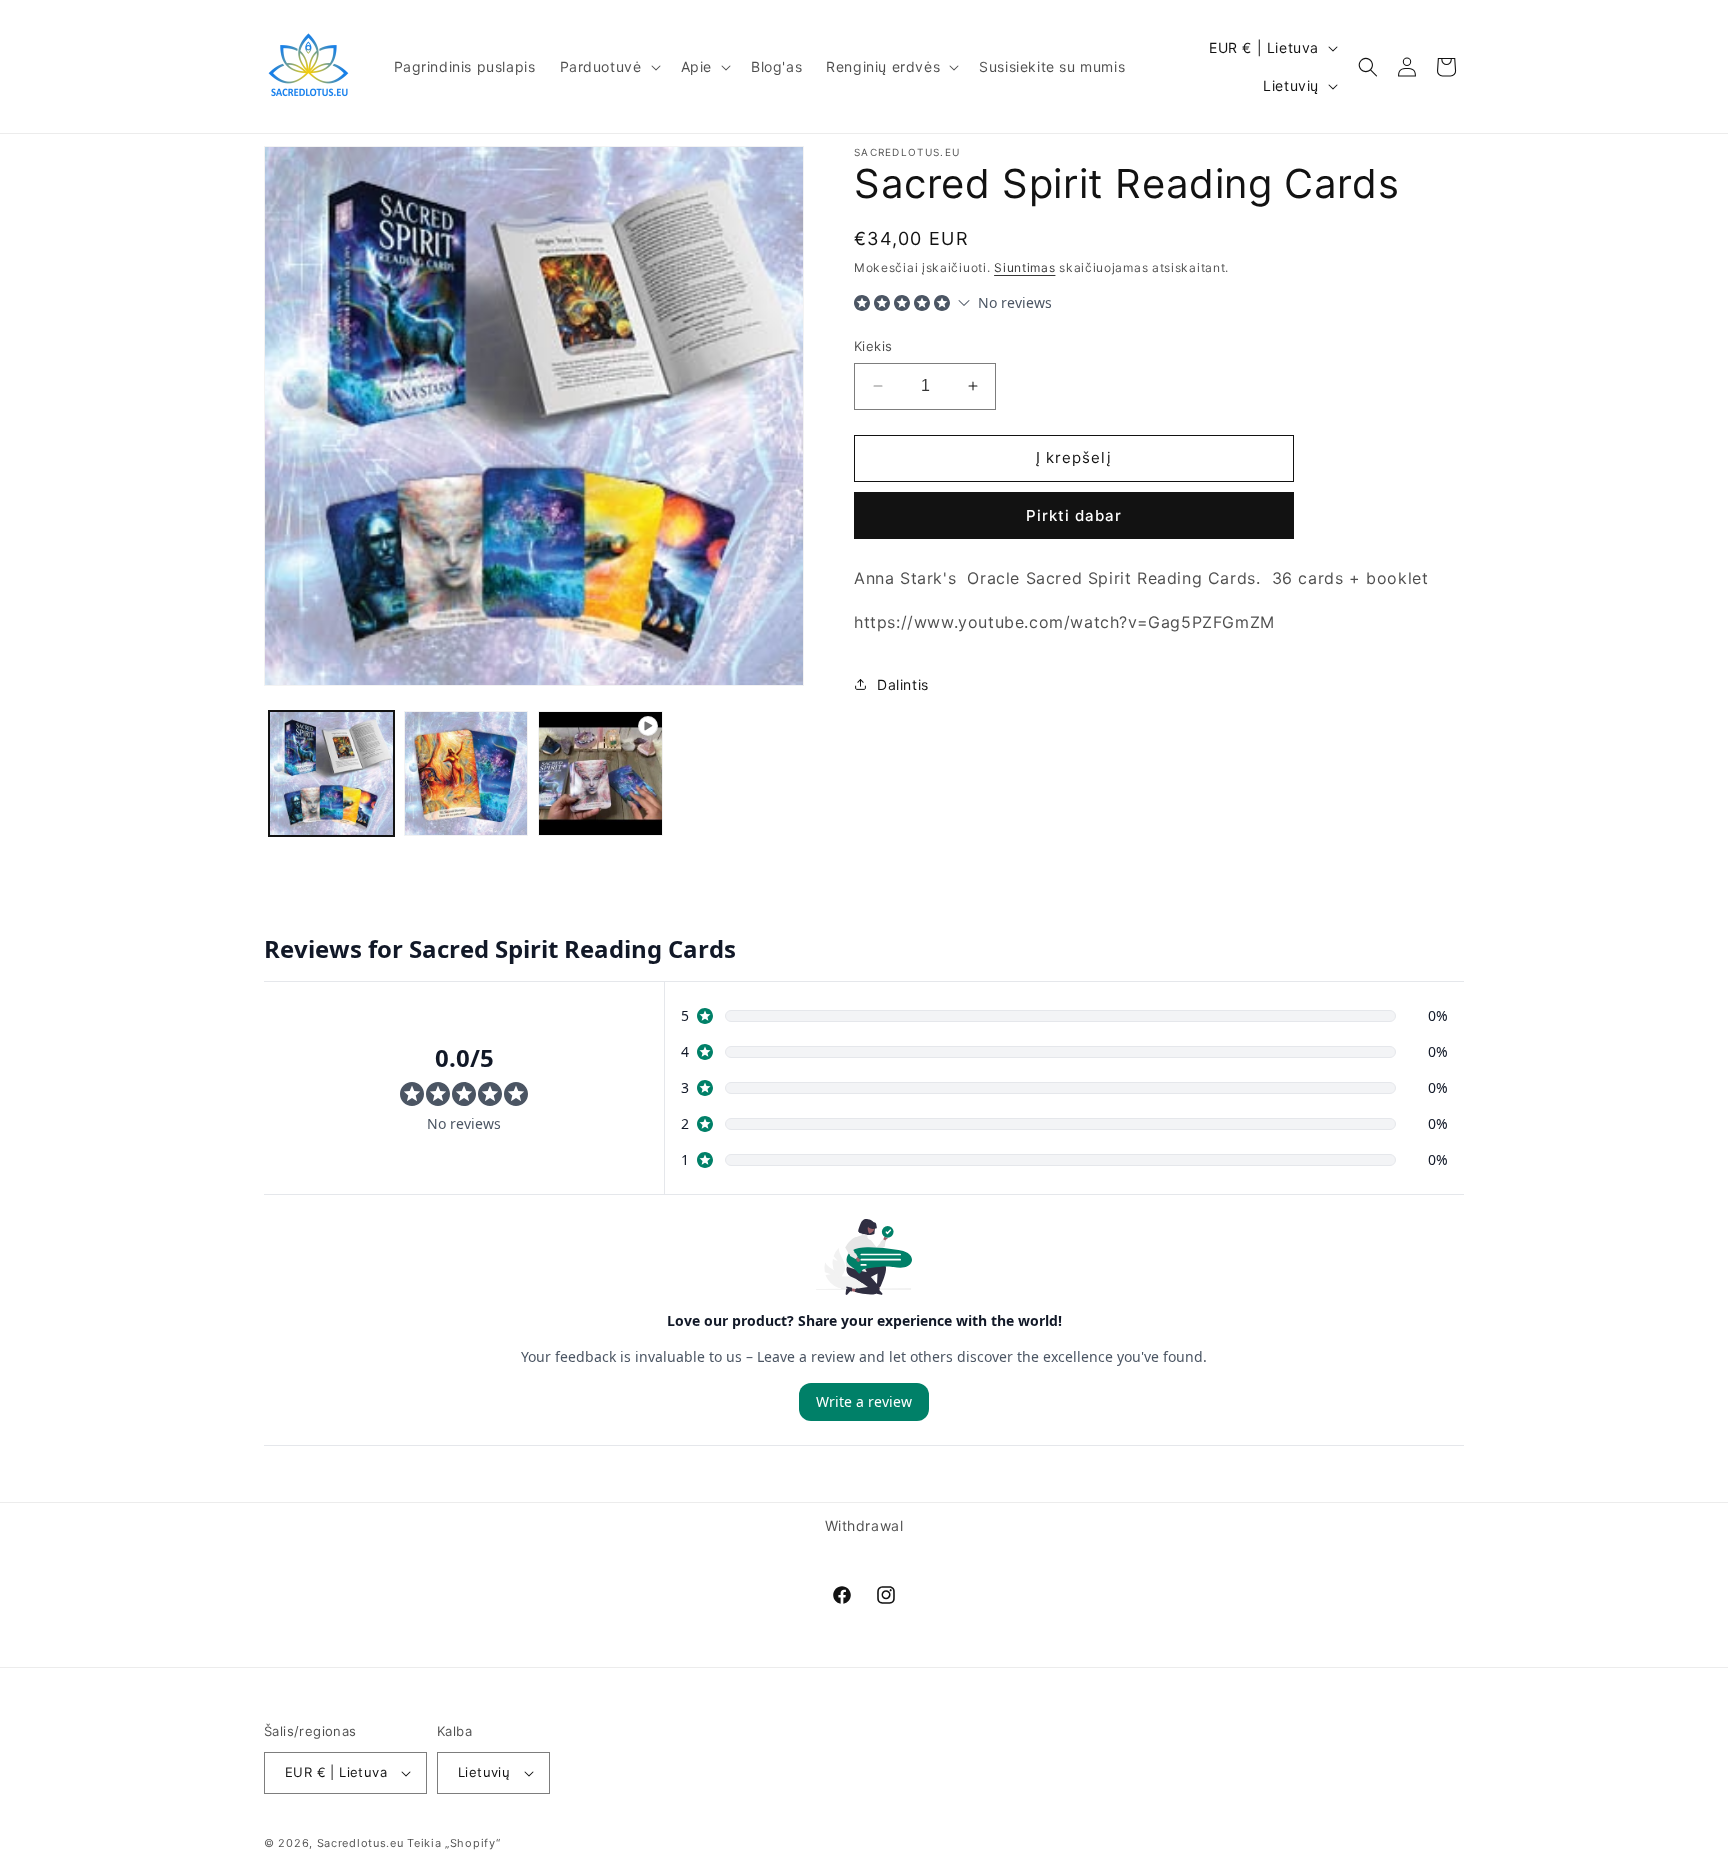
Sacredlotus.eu (360, 1843)
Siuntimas (1024, 267)
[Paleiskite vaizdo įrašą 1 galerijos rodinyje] (600, 773)
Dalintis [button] (903, 684)
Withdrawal (864, 1525)
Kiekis (873, 346)
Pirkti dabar (1074, 515)
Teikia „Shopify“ (453, 1843)
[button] (608, 66)
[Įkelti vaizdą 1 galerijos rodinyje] (331, 773)
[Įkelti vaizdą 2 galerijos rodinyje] (466, 773)
